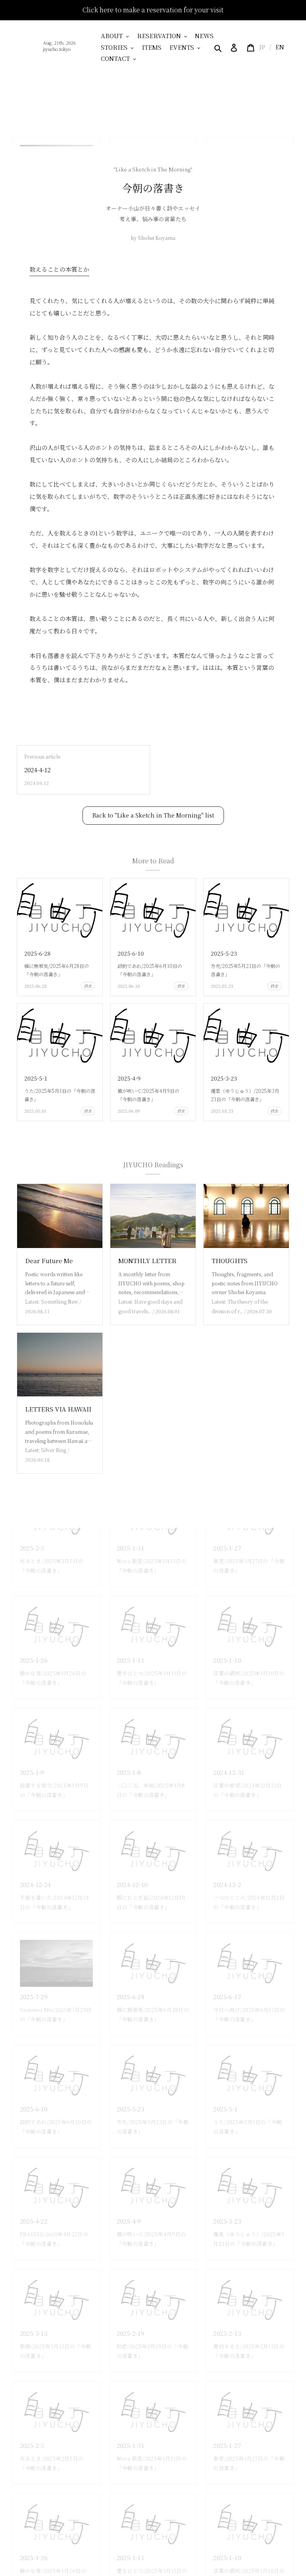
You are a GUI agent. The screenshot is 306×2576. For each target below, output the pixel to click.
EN (280, 47)
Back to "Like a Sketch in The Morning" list (153, 815)
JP (262, 47)
